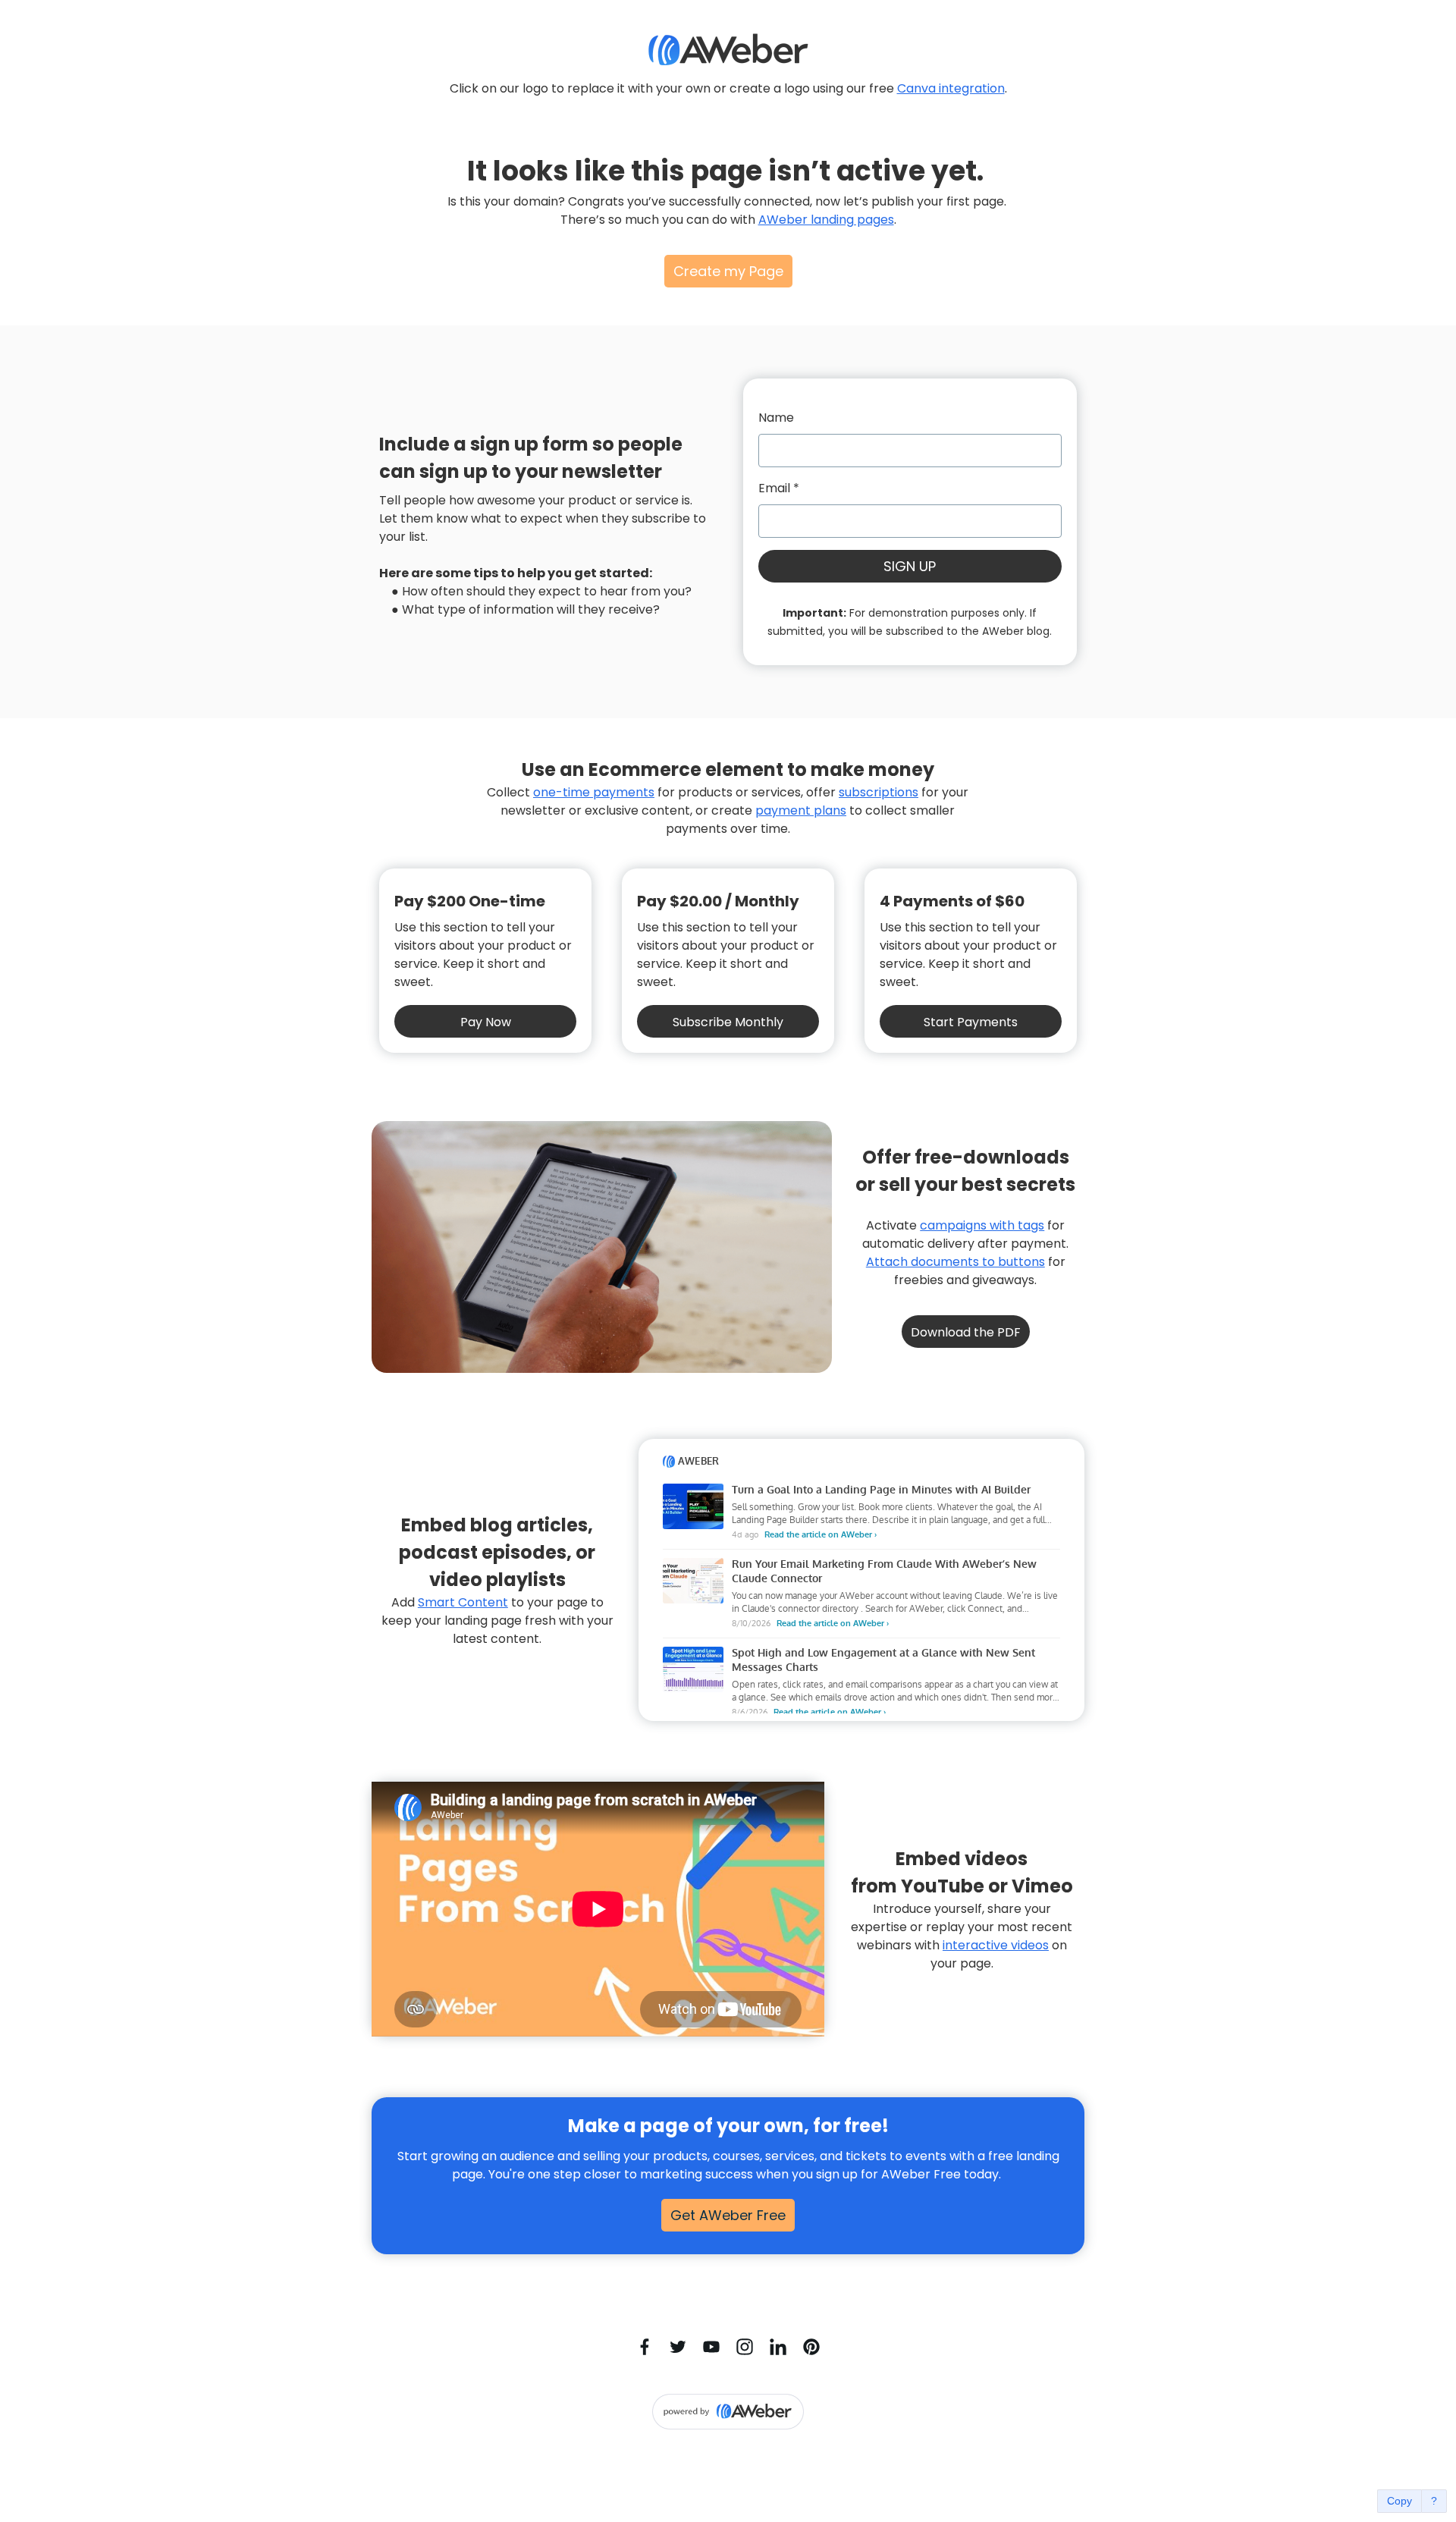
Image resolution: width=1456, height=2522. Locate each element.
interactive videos (996, 1945)
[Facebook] (645, 2347)
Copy (1400, 2501)
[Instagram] (745, 2347)
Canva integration (951, 88)
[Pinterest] (811, 2347)
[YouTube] (711, 2347)
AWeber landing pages (826, 220)
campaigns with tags (982, 1225)
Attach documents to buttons (955, 1262)
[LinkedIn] (778, 2347)
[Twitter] (678, 2347)
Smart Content (463, 1602)
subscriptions (879, 792)
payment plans (801, 810)
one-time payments (594, 792)
